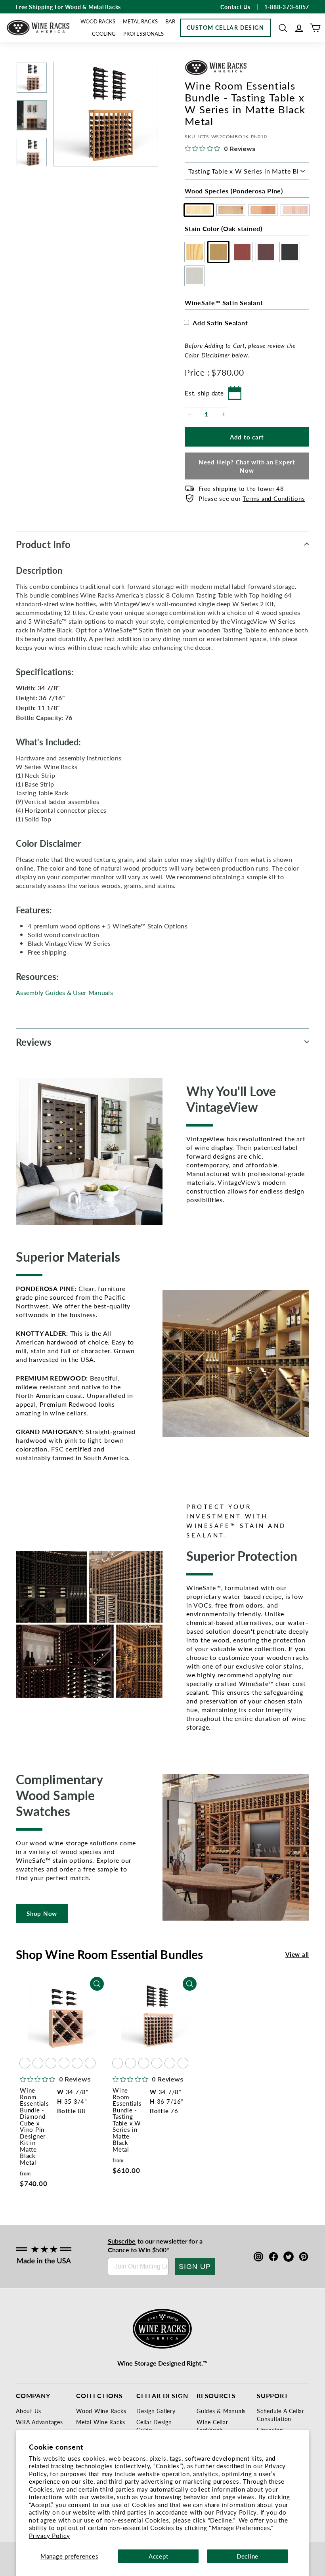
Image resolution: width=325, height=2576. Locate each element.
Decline (248, 2556)
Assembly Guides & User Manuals (64, 992)
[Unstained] (25, 2063)
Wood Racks (98, 21)
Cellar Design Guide (154, 2426)
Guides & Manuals (221, 2411)
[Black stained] (77, 2063)
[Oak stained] (38, 2063)
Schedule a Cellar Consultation (281, 2415)
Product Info (43, 544)
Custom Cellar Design (225, 27)
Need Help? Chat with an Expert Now (247, 466)
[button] (283, 28)
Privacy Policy (50, 2535)
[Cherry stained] (51, 2063)
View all (297, 1954)
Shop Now (42, 1913)
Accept (159, 2556)
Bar (170, 21)
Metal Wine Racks (101, 2422)
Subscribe (122, 2241)
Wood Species (234, 191)
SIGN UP (195, 2267)
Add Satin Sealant (220, 323)
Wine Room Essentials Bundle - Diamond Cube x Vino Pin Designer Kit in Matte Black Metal (34, 2126)
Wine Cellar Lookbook (212, 2426)
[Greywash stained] (90, 2063)
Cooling (104, 33)
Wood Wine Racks (101, 2411)
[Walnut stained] (64, 2063)
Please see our (252, 498)
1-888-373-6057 (287, 7)
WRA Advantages (39, 2422)
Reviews (34, 1042)
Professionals (143, 33)
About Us (29, 2411)
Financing (270, 2430)
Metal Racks (140, 21)
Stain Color (224, 228)
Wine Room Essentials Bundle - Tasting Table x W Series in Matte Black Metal (127, 2120)
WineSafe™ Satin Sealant (224, 303)
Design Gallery (156, 2411)
